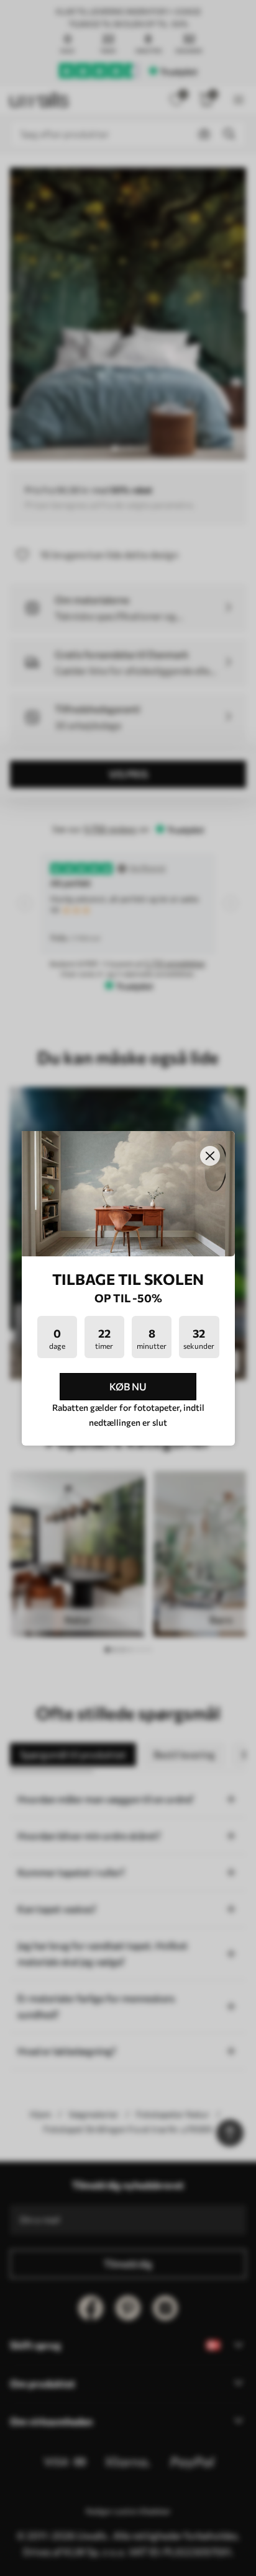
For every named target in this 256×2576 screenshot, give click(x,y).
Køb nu (128, 1386)
